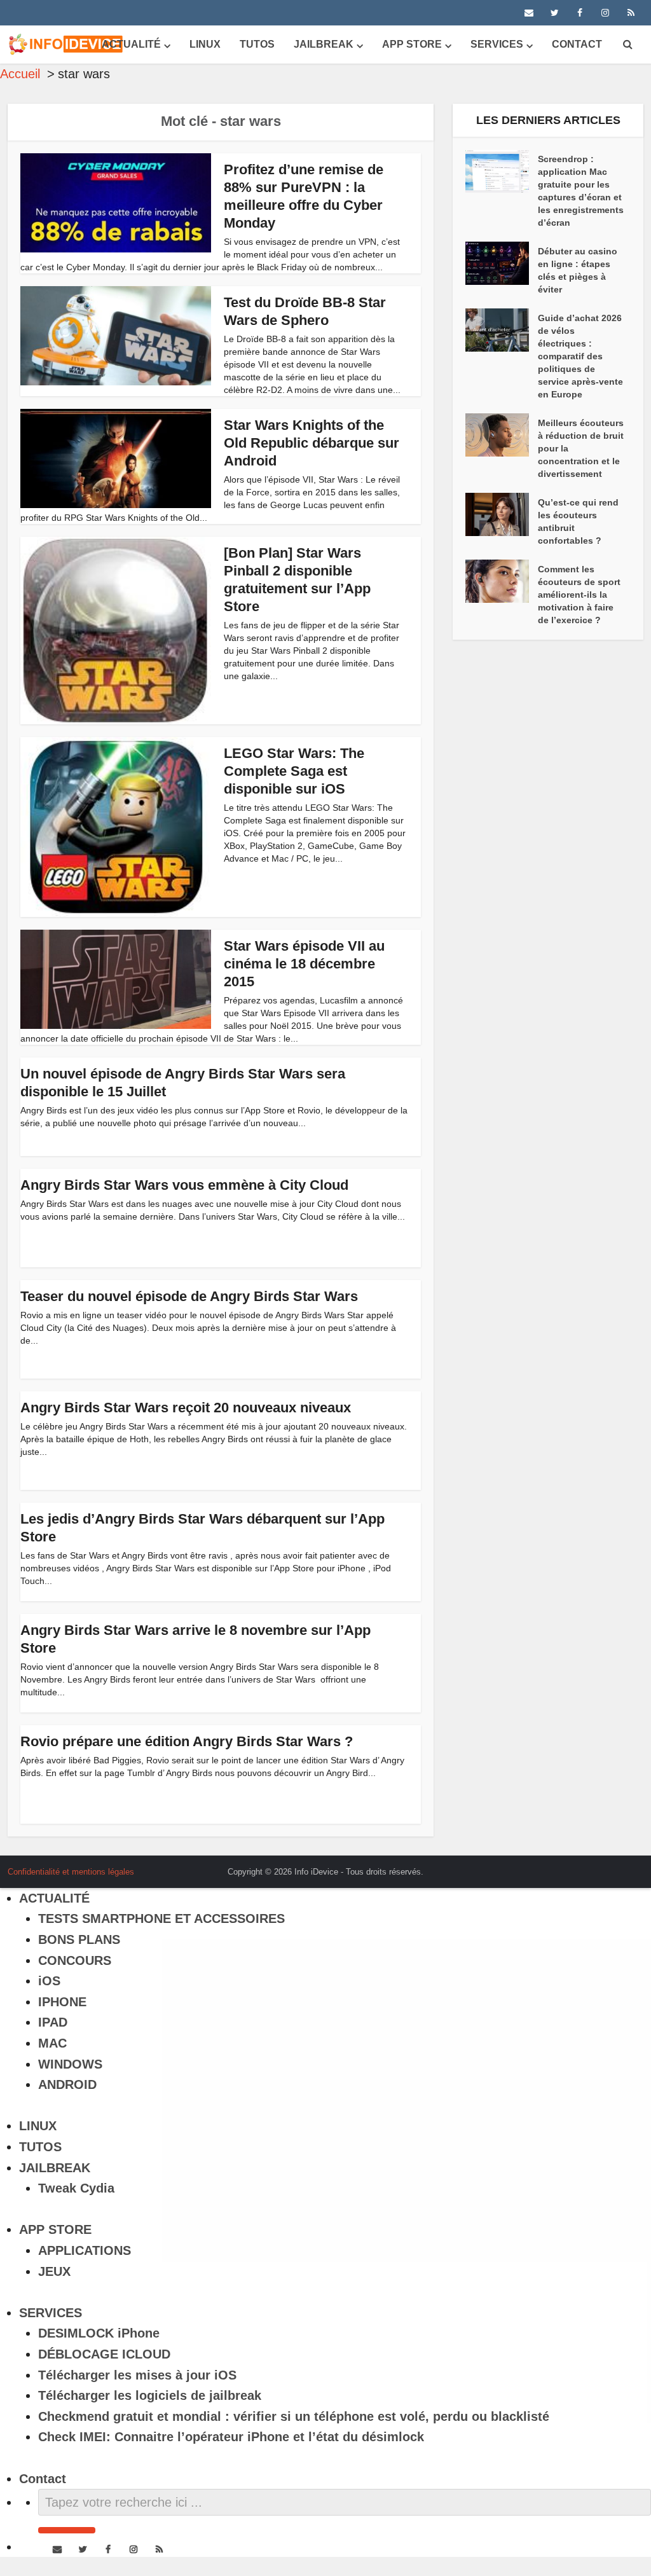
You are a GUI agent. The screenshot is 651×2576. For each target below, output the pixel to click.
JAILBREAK (324, 44)
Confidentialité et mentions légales (71, 1872)
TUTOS (257, 44)
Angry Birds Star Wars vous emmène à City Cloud (184, 1185)
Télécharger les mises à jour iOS (137, 2375)
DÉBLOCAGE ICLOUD (104, 2354)
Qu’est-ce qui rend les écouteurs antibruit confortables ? (578, 521)
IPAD (53, 2022)
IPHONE (62, 2002)
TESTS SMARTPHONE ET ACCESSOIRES (161, 1918)
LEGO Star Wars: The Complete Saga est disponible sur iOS (294, 771)
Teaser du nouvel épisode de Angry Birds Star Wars (189, 1296)
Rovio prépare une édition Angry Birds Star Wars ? (187, 1741)
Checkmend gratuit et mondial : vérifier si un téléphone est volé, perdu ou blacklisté (294, 2416)
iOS (49, 1981)
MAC (52, 2043)
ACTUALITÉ (131, 44)
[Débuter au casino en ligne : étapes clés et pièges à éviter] (502, 263)
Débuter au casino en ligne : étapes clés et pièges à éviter (578, 270)
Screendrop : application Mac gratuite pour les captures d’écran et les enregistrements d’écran (581, 191)
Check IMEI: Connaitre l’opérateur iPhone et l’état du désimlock (231, 2437)
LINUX (205, 44)
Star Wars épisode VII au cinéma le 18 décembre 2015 (304, 964)
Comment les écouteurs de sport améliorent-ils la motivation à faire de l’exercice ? (579, 595)
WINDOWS (70, 2064)
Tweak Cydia (76, 2188)
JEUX (54, 2271)
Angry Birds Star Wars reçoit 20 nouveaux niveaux (186, 1408)
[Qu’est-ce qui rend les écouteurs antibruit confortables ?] (502, 514)
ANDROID (67, 2084)
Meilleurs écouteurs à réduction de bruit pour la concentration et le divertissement (581, 448)
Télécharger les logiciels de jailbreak (150, 2395)
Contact (577, 44)
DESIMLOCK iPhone (99, 2333)
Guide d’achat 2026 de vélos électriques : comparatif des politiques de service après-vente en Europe (580, 356)
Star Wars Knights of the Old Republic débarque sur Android (312, 443)
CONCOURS (75, 1960)
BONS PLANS (79, 1939)
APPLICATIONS (85, 2250)
